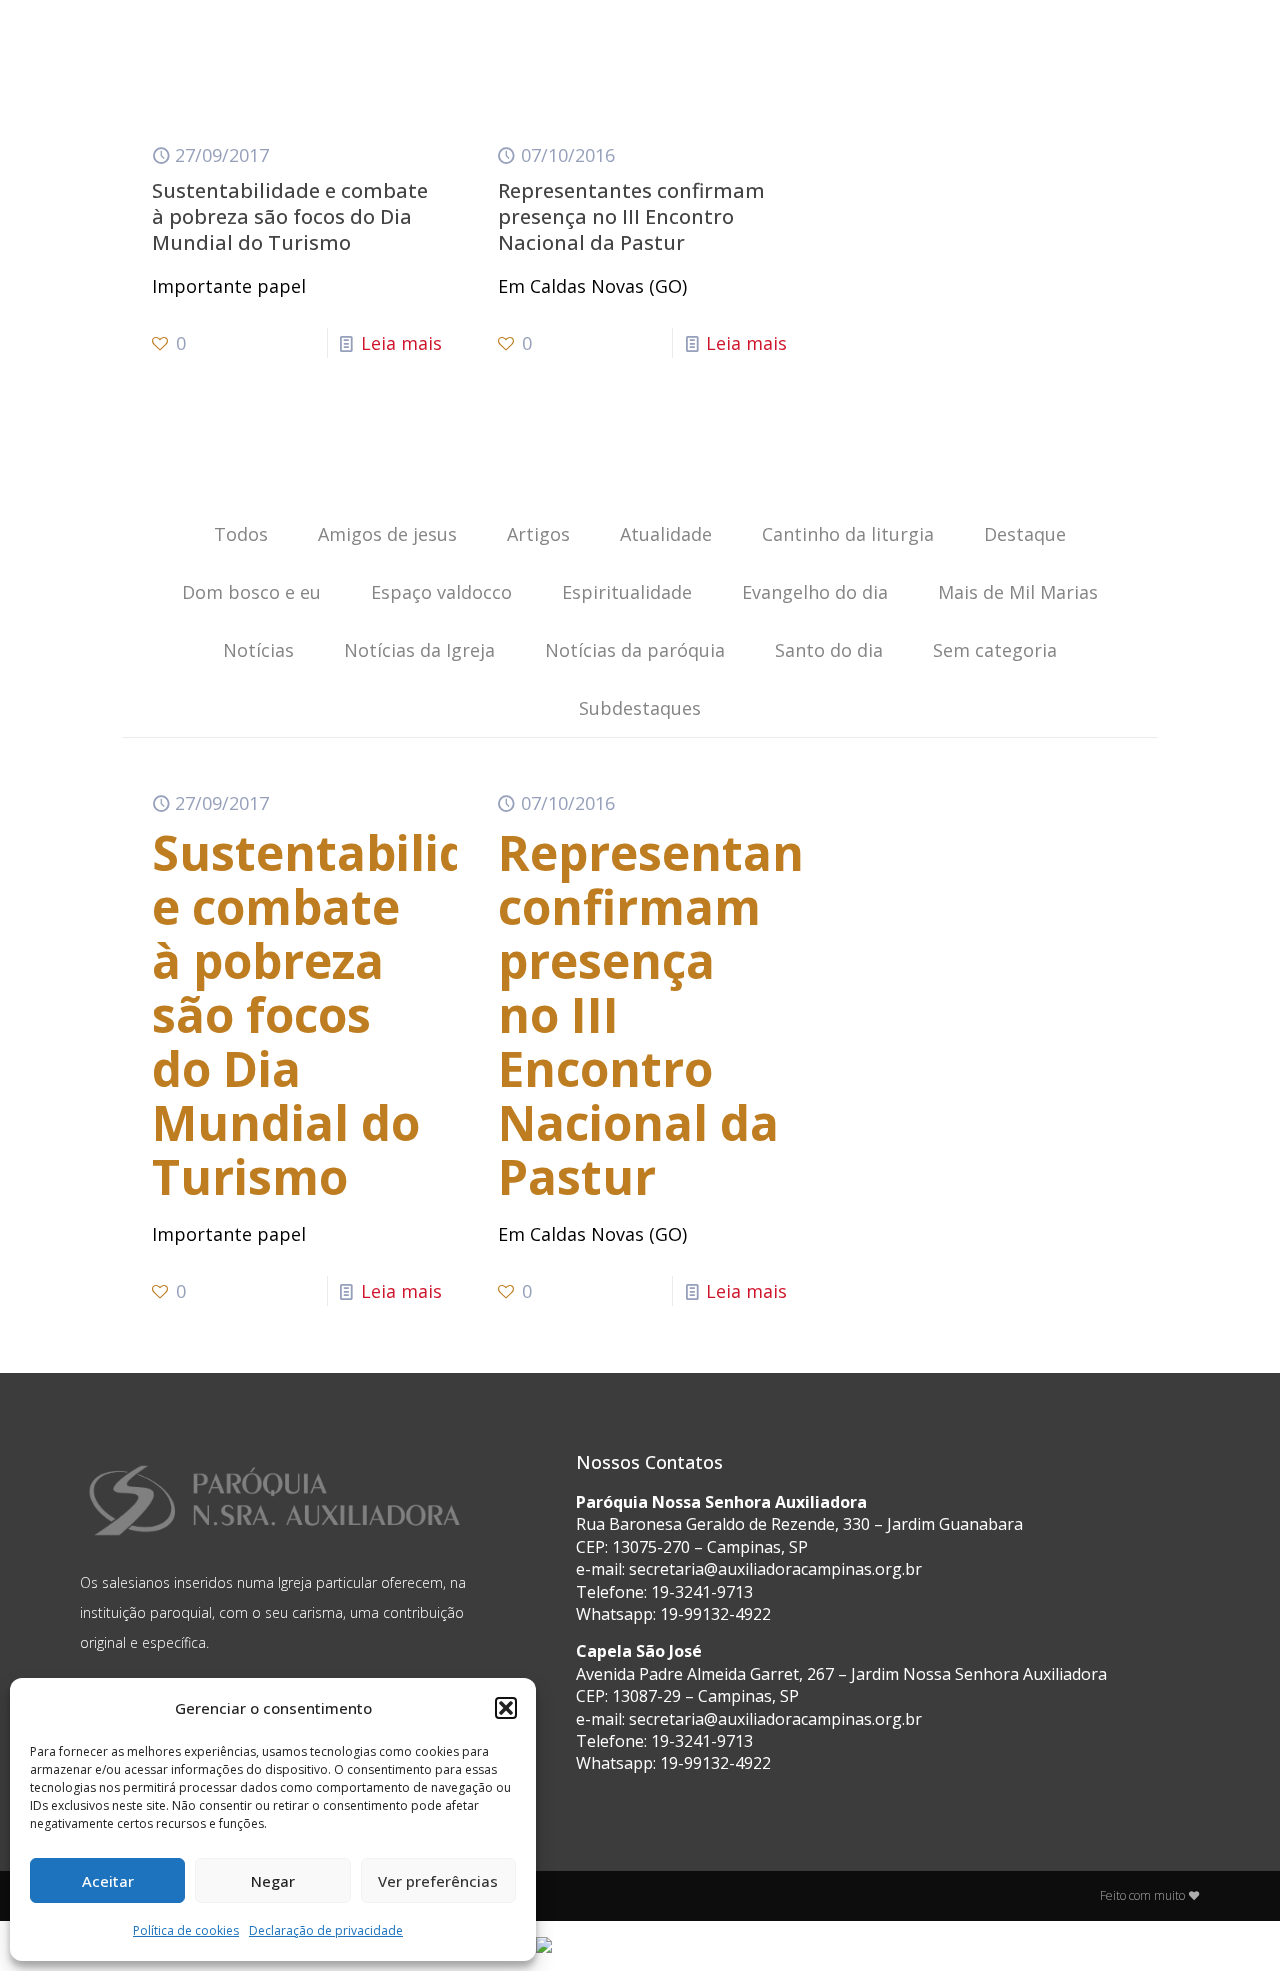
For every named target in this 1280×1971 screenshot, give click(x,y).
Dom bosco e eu (251, 592)
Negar (273, 1881)
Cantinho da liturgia (848, 534)
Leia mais (401, 343)
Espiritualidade (627, 592)
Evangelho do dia (815, 592)
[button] (506, 1708)
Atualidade (666, 534)
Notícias (258, 650)
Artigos (538, 534)
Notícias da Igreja (419, 650)
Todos (241, 534)
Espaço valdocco (441, 592)
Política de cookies (186, 1930)
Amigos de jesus (387, 534)
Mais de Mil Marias (1018, 592)
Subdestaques (640, 708)
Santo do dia (829, 650)
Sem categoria (995, 650)
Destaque (1025, 534)
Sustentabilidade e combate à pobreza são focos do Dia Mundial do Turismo (290, 216)
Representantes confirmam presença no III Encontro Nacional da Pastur (631, 216)
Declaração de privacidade (326, 1930)
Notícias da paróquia (635, 650)
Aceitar (108, 1881)
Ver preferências (438, 1881)
